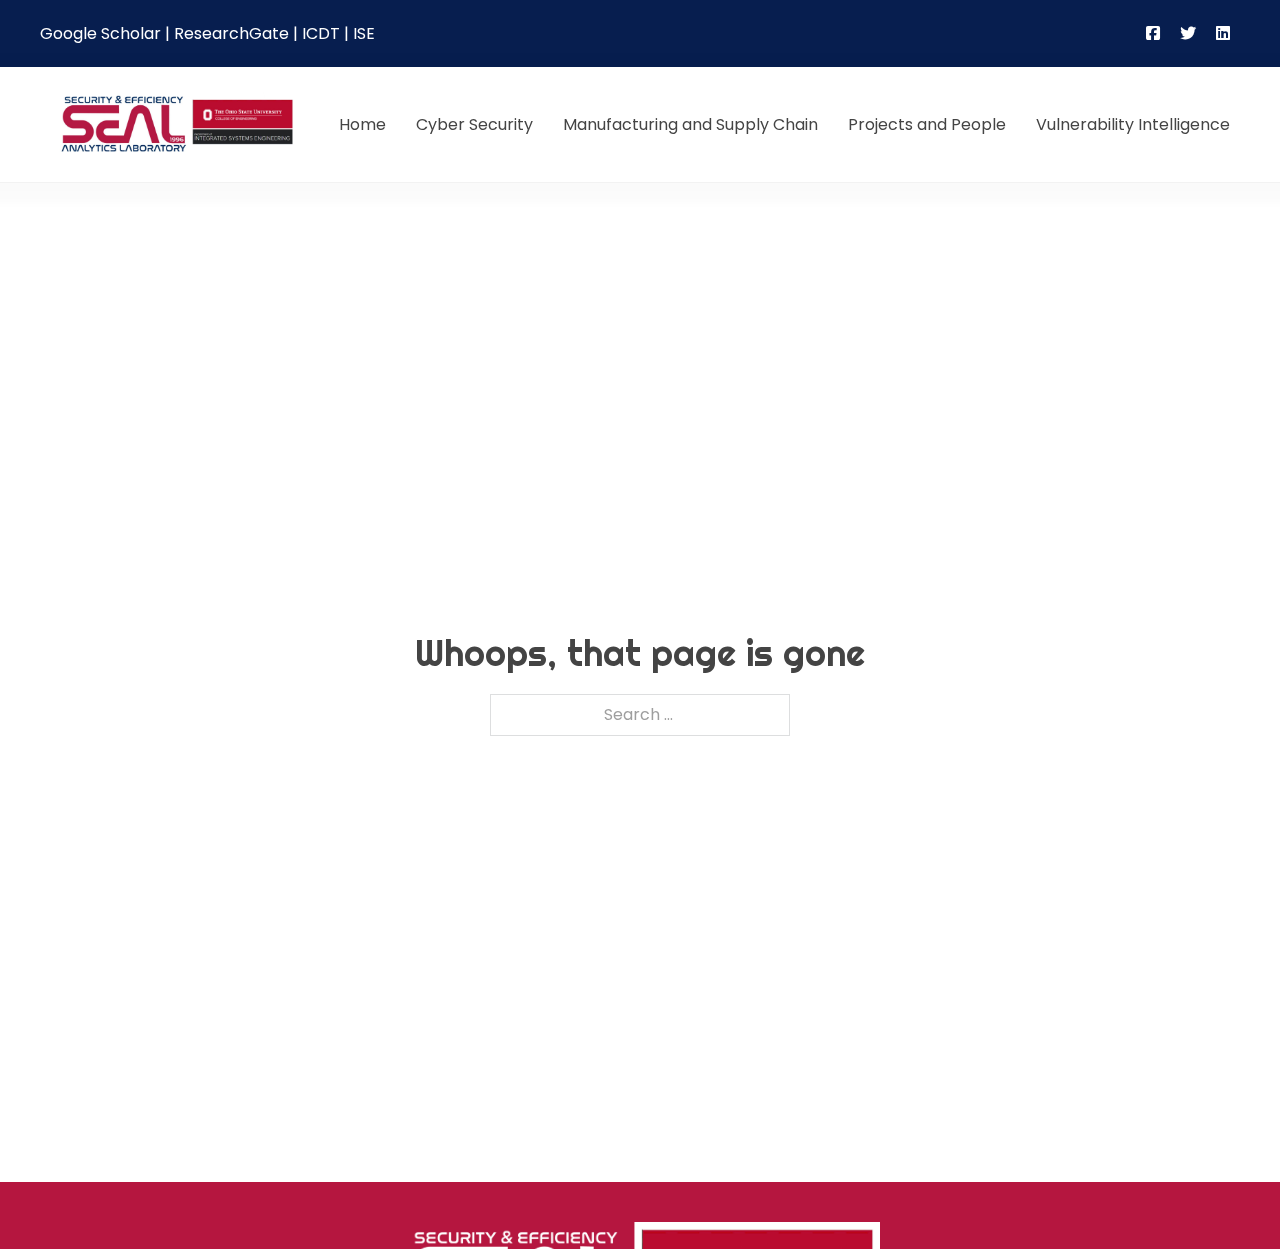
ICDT (321, 33)
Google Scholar (100, 33)
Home (362, 124)
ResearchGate (231, 33)
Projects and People (927, 124)
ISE (364, 33)
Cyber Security (474, 124)
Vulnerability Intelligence (1133, 124)
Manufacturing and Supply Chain (690, 124)
